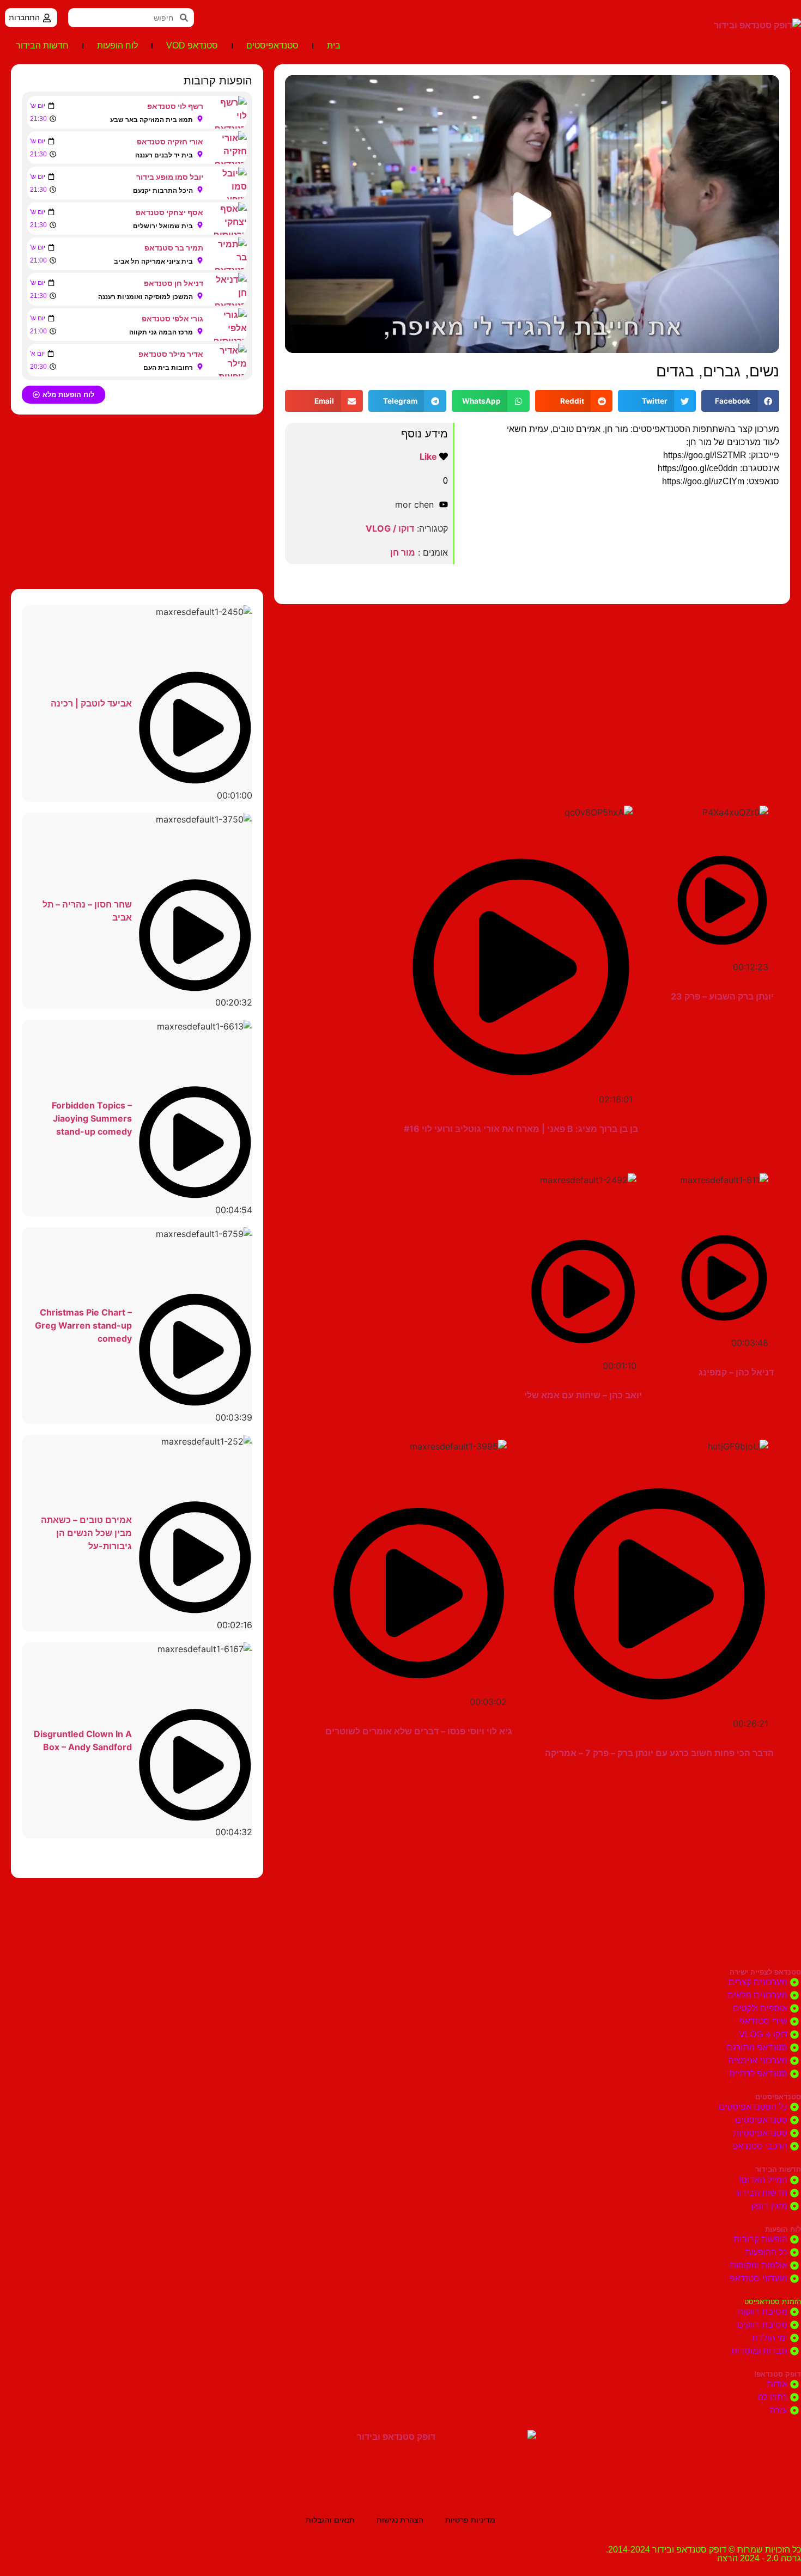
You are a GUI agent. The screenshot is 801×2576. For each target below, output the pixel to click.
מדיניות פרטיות (470, 2520)
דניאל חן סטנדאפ (174, 283)
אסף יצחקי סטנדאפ (169, 212)
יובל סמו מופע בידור (170, 177)
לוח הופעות (117, 45)
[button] (532, 214)
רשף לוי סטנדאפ (175, 106)
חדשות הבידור (42, 45)
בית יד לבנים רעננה (164, 155)
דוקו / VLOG (390, 528)
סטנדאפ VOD (192, 45)
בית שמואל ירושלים (163, 226)
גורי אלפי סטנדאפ (172, 318)
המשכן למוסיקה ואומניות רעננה (145, 297)
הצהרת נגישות (400, 2520)
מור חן (403, 552)
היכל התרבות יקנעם (163, 190)
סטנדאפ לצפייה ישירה (765, 1972)
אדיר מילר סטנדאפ (171, 354)
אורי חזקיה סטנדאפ (170, 141)
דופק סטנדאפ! (778, 2374)
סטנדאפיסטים (272, 45)
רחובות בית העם (168, 367)
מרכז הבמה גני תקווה (161, 332)
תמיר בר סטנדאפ (174, 248)
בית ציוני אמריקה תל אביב (153, 261)
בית (334, 45)
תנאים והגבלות (330, 2520)
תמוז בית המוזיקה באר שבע (151, 120)
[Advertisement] (532, 691)
